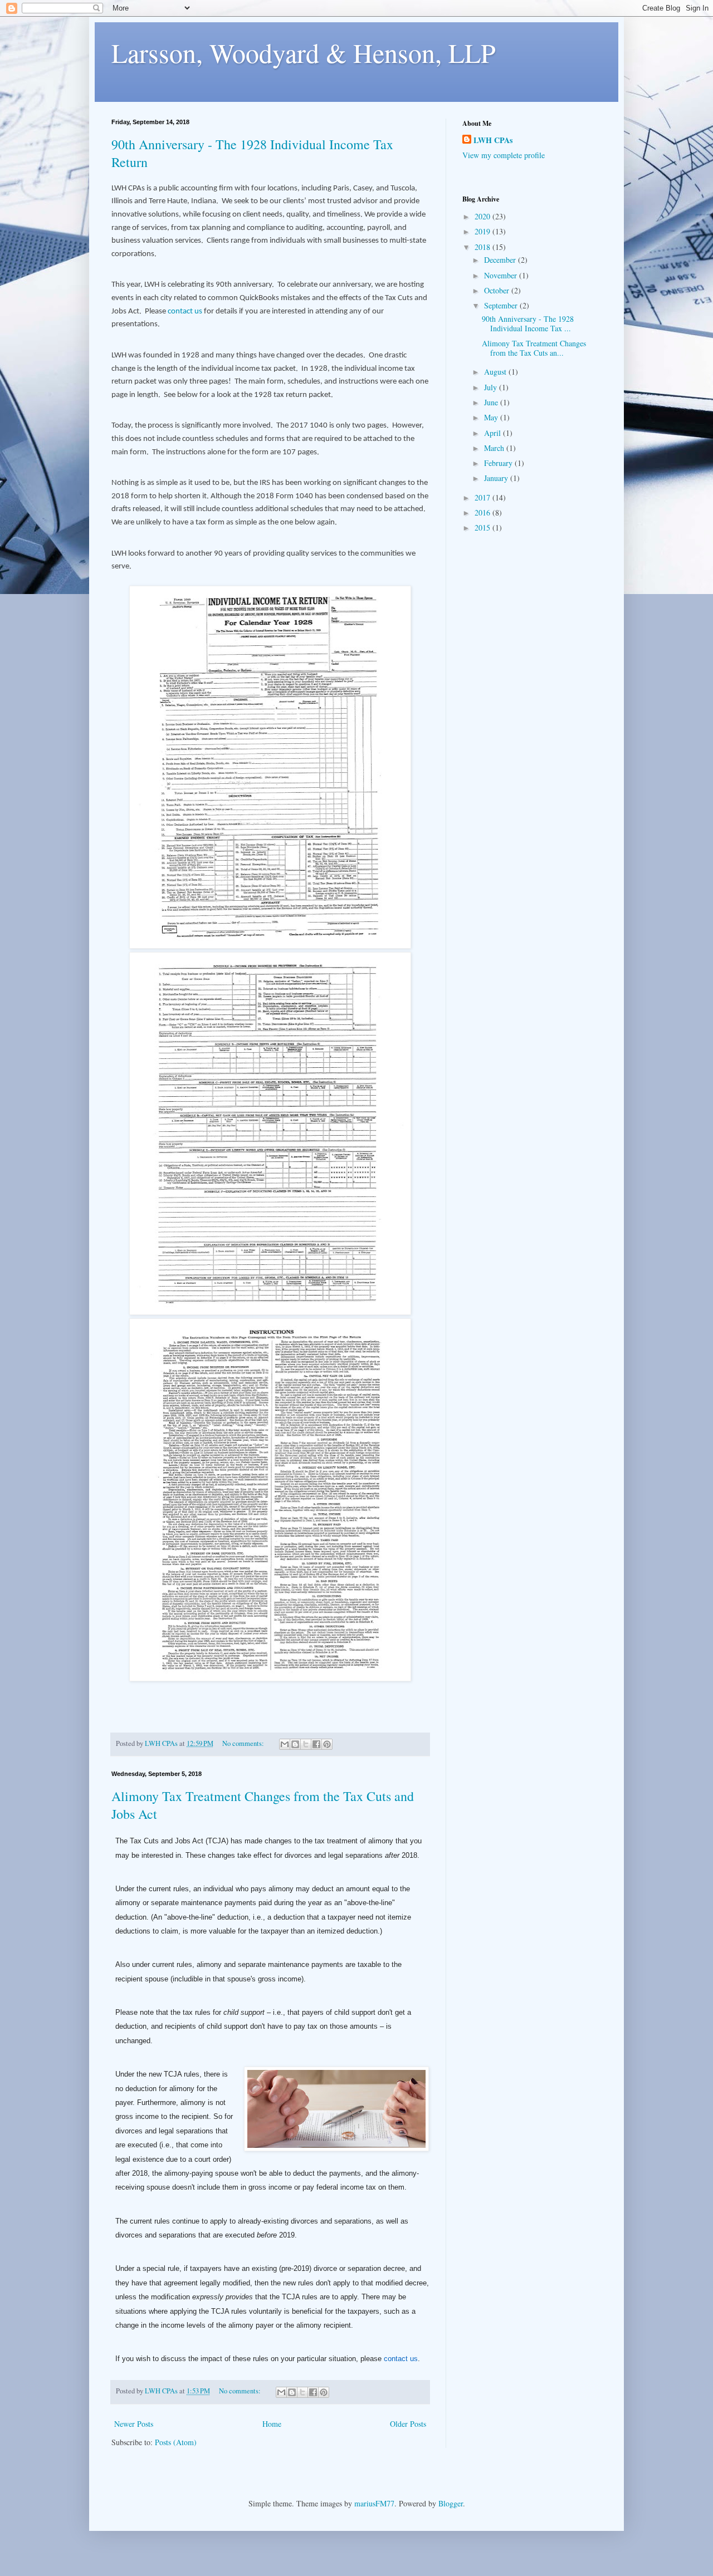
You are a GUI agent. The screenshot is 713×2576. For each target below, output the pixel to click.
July (492, 387)
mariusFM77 (374, 2503)
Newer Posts (134, 2424)
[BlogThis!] (295, 1744)
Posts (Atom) (176, 2442)
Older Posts (408, 2424)
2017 (484, 497)
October (498, 290)
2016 (484, 512)
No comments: (244, 1743)
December (501, 260)
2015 (484, 528)
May (492, 417)
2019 (484, 231)
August (496, 372)
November (502, 275)
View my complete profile (504, 155)
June (492, 402)
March (495, 448)
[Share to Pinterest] (327, 1744)
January (497, 478)
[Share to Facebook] (316, 1744)
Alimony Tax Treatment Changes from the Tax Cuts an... (534, 348)
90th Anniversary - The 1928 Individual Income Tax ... (528, 323)
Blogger (451, 2503)
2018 (484, 247)
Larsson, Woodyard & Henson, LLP (304, 52)
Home (272, 2424)
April (494, 433)
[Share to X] (306, 1744)
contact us (185, 311)
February (499, 463)
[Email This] (285, 1744)
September (502, 305)
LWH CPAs (493, 140)
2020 (484, 216)
